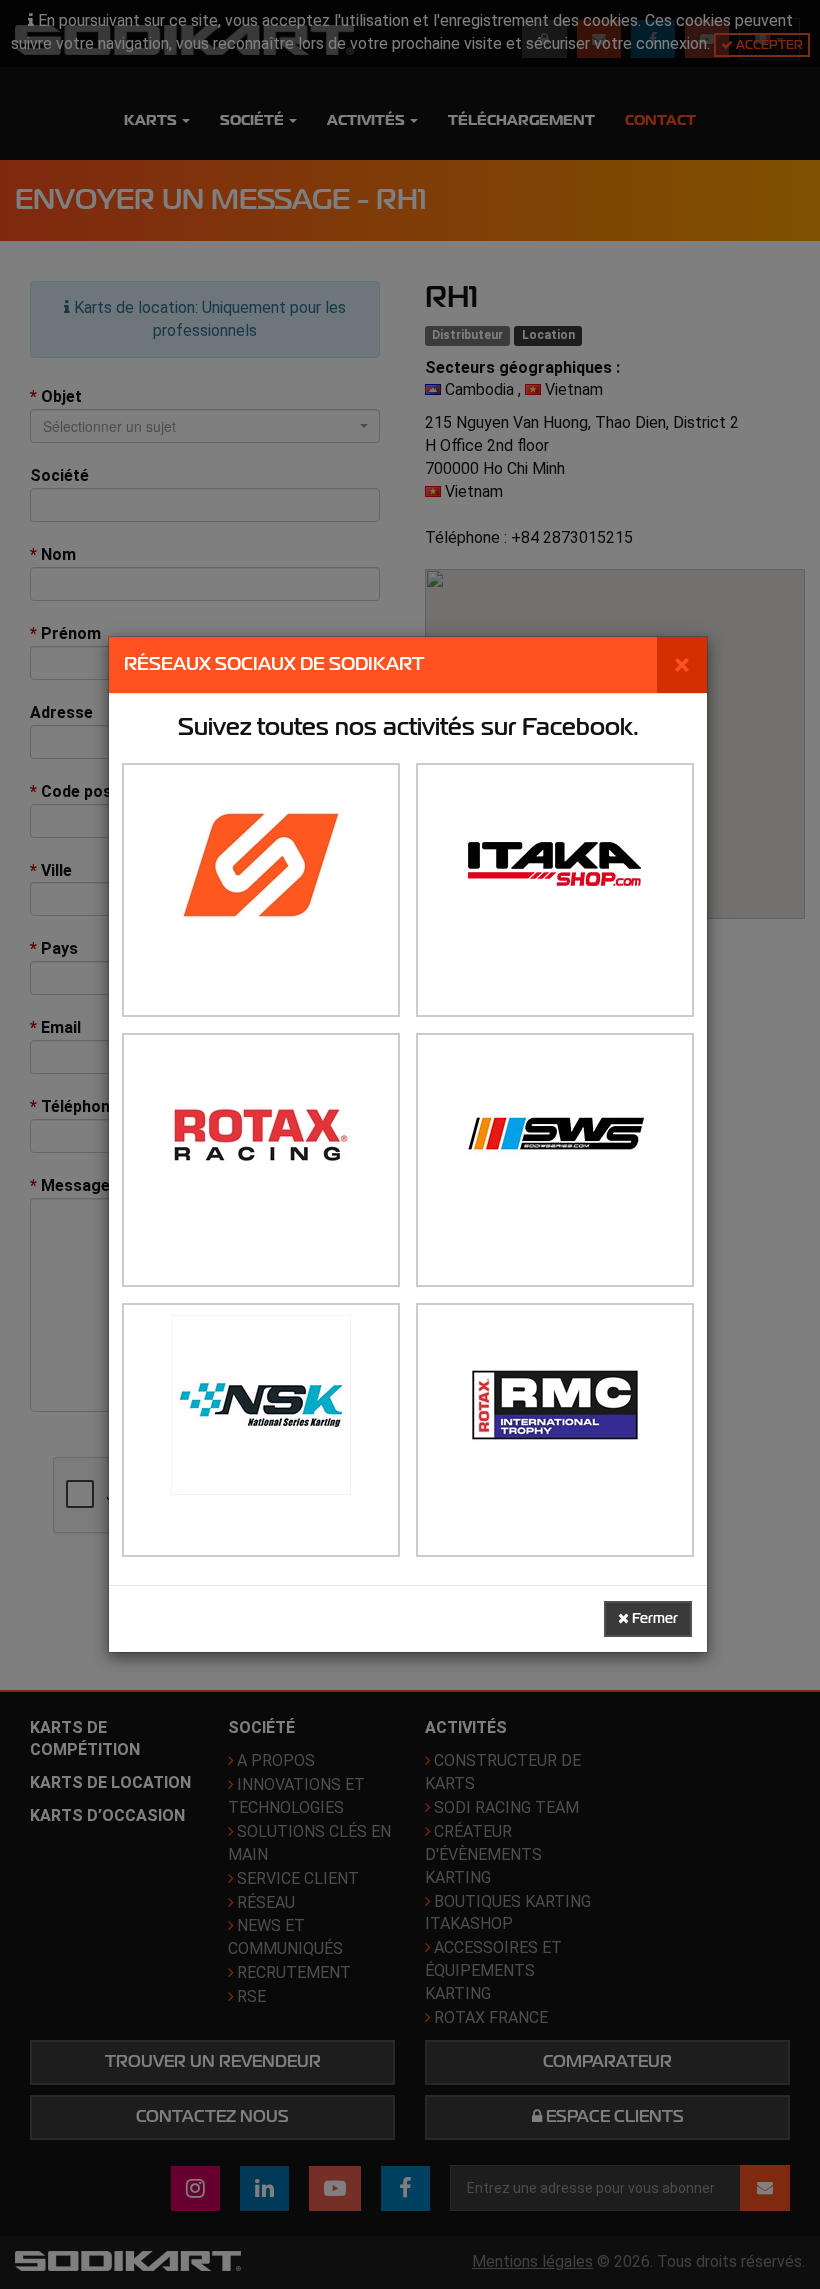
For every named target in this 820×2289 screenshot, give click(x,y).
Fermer (653, 1618)
